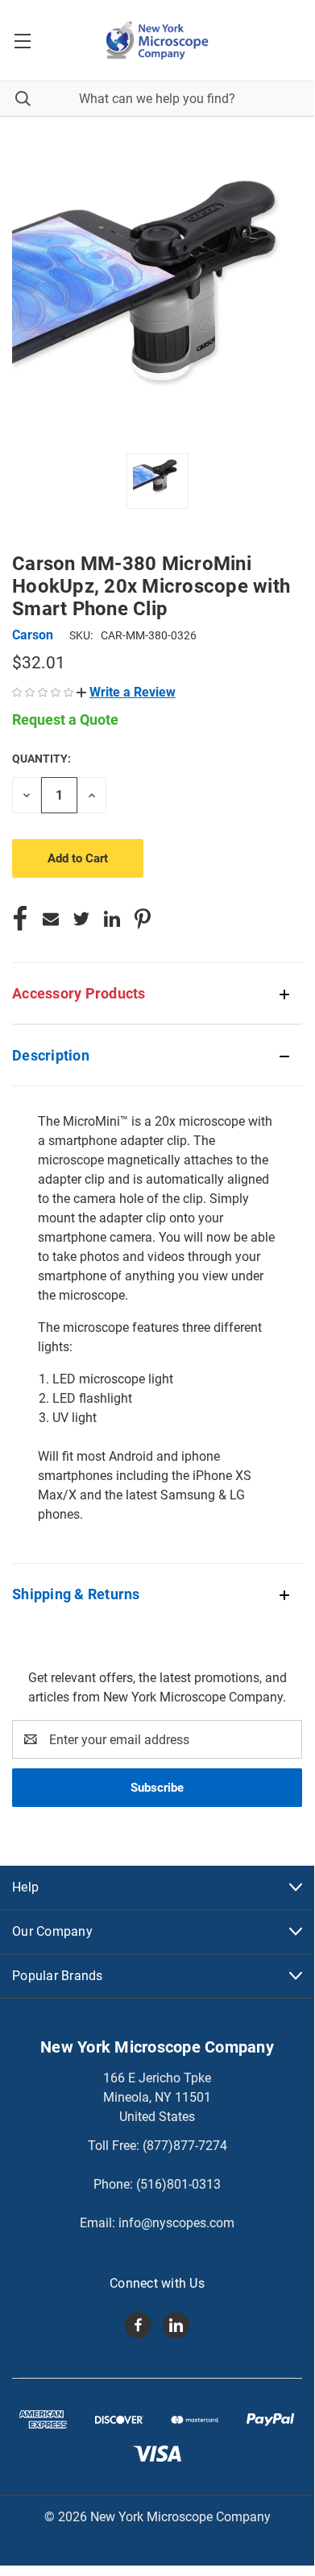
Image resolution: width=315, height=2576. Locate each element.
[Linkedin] (112, 919)
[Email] (51, 919)
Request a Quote (65, 719)
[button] (126, 692)
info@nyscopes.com (176, 2223)
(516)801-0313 (178, 2184)
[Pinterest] (143, 919)
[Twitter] (81, 919)
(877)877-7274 (185, 2146)
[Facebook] (20, 919)
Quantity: (41, 759)
